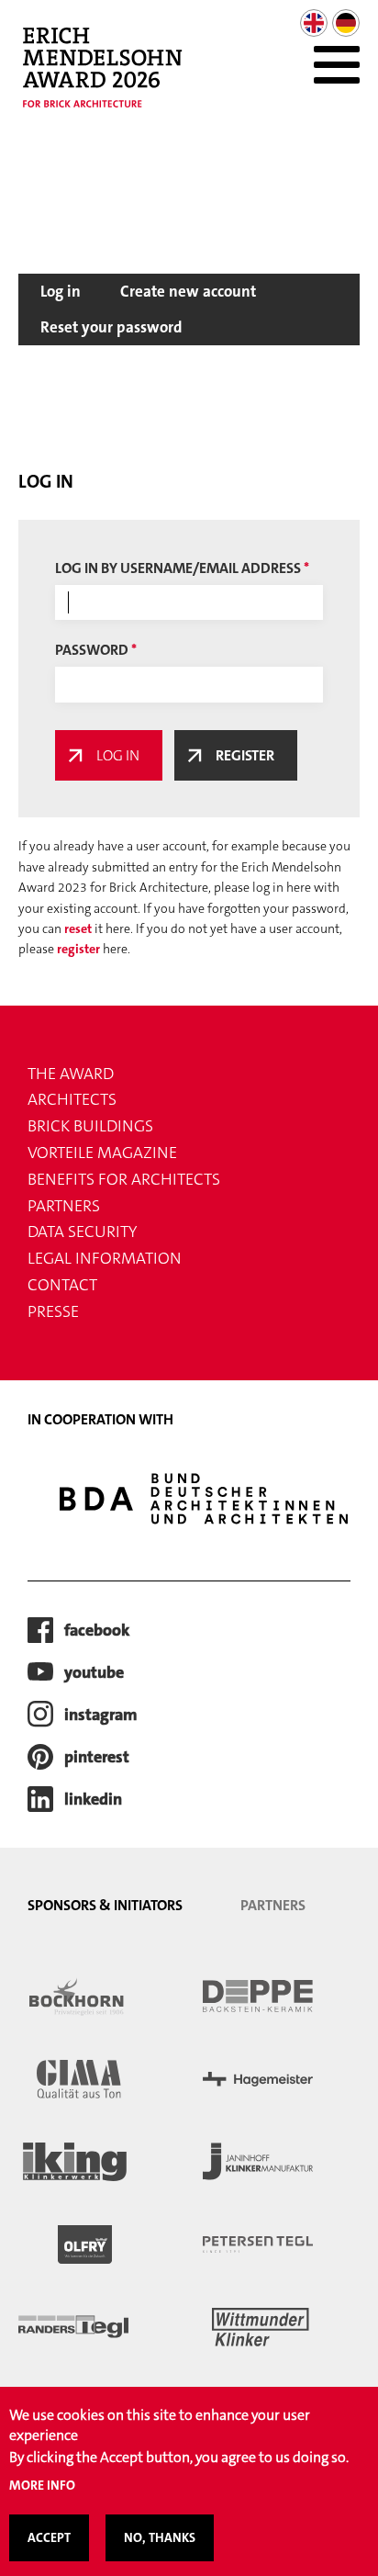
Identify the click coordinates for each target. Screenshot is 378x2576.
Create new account (188, 291)
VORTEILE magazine (102, 1153)
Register (245, 755)
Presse (53, 1311)
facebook (97, 1630)
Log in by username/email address (178, 568)
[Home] (111, 77)
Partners (64, 1206)
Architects (72, 1099)
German (346, 23)
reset (78, 928)
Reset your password (111, 327)
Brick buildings (90, 1126)
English (314, 23)
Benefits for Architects (124, 1179)
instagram (101, 1715)
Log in (61, 291)
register (78, 949)
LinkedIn (93, 1799)
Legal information (105, 1258)
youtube (94, 1672)
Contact (62, 1285)
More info (42, 2485)
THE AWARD (71, 1074)
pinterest (97, 1757)
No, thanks (160, 2537)
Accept (49, 2537)
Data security (82, 1232)
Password (92, 650)
